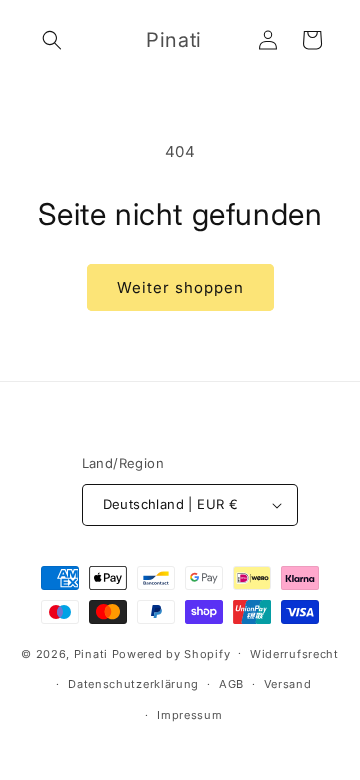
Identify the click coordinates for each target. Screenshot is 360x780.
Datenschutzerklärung (133, 684)
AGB (231, 684)
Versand (288, 684)
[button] (52, 40)
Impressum (189, 715)
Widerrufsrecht (294, 654)
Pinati (91, 653)
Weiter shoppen (180, 287)
